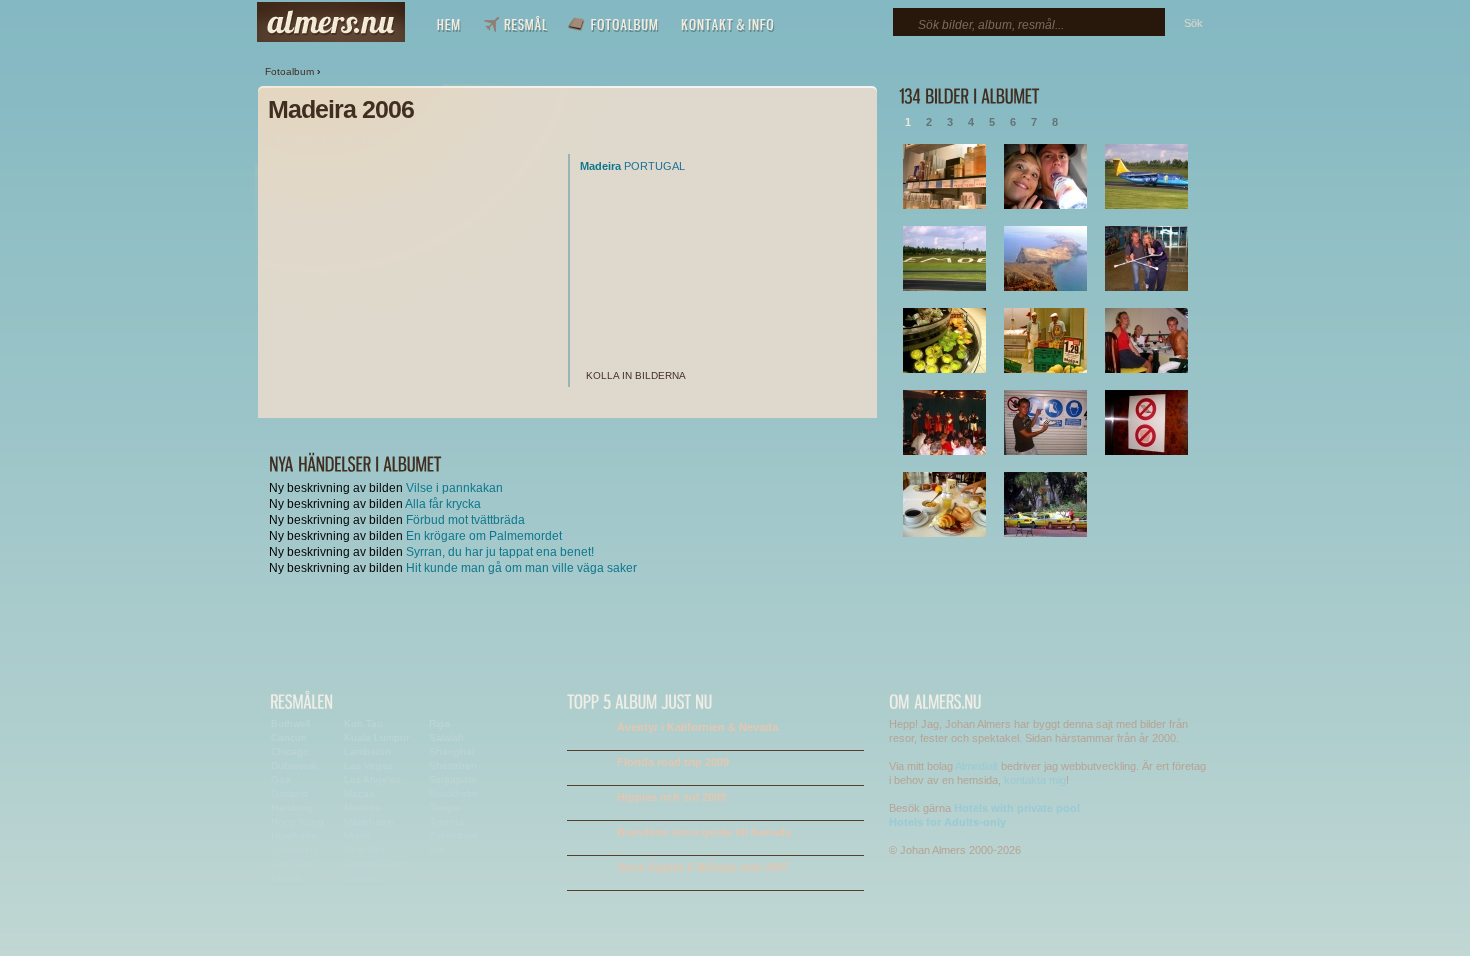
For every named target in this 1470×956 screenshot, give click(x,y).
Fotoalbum (289, 71)
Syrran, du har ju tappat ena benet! (500, 552)
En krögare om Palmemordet (484, 536)
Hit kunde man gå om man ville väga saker (521, 568)
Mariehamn (369, 821)
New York (365, 849)
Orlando (362, 877)
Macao (359, 793)
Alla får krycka (443, 504)
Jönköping (295, 849)
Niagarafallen (374, 863)
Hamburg (292, 807)
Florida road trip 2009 (673, 762)
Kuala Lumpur (376, 737)
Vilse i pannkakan (454, 488)
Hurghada (294, 835)
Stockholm (453, 793)
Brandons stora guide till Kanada (704, 832)
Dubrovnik (294, 765)
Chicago (290, 751)
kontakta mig (1035, 780)
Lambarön (367, 751)
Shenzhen (453, 765)
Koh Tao (363, 723)
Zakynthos (453, 835)
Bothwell (290, 723)
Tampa (444, 807)
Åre (437, 849)
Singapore (453, 779)
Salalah (446, 737)
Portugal (654, 166)
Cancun (289, 737)
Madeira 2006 (341, 109)
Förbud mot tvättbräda (465, 520)
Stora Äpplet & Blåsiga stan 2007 (703, 867)
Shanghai (451, 751)
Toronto (446, 821)
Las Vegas (368, 765)
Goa (281, 779)
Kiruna (286, 877)
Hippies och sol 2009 (671, 797)
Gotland (289, 793)
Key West (293, 863)
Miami (357, 835)
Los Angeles (372, 779)
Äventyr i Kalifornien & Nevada (697, 727)
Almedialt (976, 766)
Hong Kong (297, 821)
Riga (439, 723)
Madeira (600, 166)
